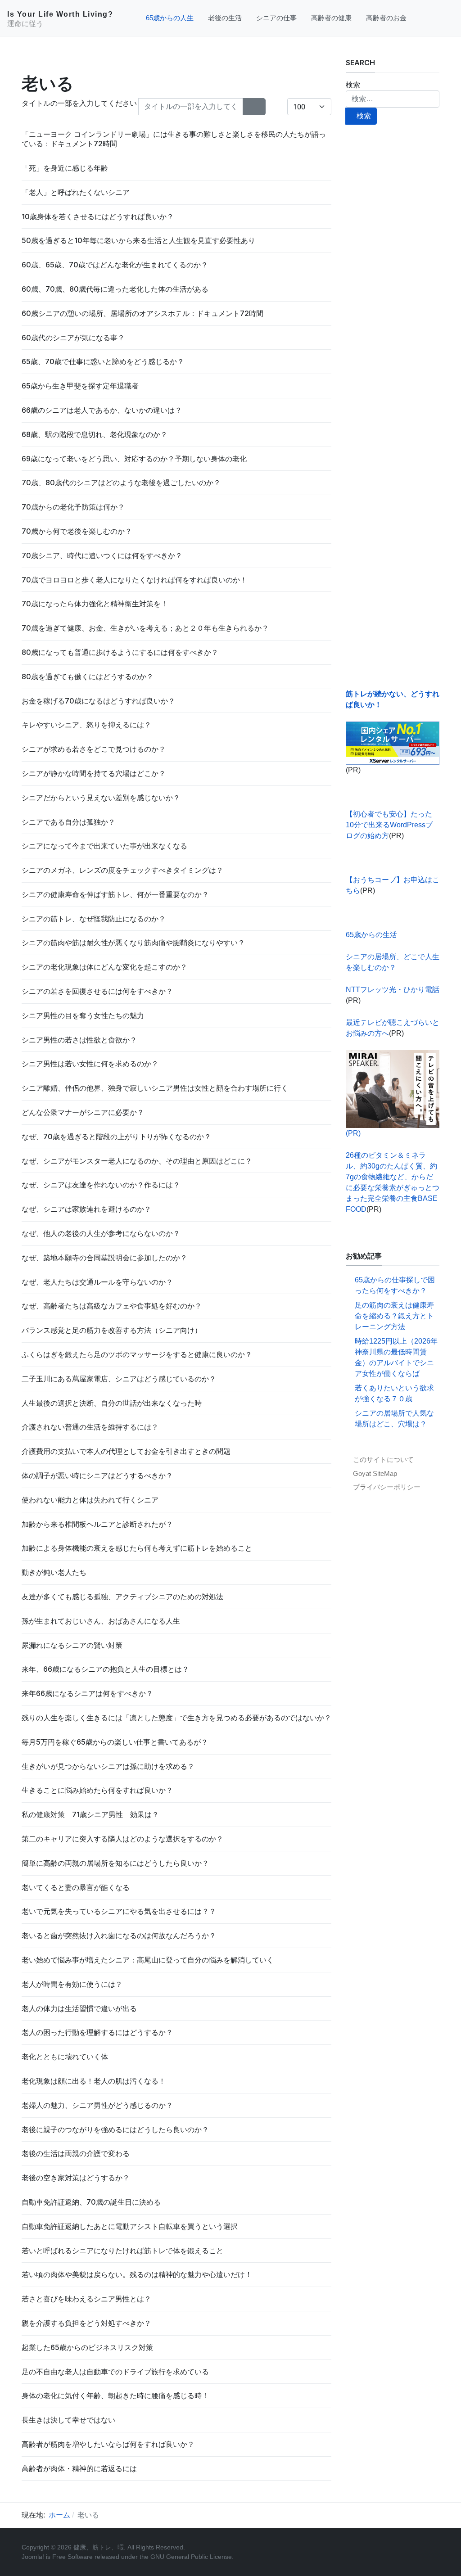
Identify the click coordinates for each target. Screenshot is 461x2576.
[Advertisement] (393, 407)
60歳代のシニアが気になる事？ (73, 338)
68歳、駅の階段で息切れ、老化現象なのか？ (95, 434)
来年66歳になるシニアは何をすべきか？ (87, 1693)
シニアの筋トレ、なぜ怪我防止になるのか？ (94, 919)
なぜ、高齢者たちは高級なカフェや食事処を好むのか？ (112, 1306)
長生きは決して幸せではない (68, 2420)
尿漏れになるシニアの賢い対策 (72, 1645)
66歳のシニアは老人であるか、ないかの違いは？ (102, 410)
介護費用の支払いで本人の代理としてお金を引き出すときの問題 (126, 1451)
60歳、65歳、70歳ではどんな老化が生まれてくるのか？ (115, 265)
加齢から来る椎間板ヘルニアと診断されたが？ (97, 1524)
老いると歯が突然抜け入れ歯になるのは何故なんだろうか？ (119, 1935)
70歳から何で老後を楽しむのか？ (77, 531)
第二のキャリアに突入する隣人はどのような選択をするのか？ (122, 1839)
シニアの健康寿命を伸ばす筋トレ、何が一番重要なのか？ (115, 894)
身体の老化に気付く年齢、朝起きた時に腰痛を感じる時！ (115, 2396)
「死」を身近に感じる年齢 (65, 168)
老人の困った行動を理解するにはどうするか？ (97, 2032)
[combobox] (393, 99)
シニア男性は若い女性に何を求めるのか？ (90, 1064)
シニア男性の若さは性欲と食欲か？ (79, 1040)
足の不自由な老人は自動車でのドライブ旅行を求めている (115, 2372)
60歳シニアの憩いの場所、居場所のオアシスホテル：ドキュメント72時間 (142, 313)
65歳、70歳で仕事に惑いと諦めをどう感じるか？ (103, 361)
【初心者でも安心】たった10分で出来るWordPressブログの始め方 (389, 825)
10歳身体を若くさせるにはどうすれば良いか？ (98, 217)
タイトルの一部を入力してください (80, 103)
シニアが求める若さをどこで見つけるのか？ (94, 749)
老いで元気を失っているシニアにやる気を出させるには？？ (119, 1911)
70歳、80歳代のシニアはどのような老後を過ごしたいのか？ (121, 483)
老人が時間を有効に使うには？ (72, 1984)
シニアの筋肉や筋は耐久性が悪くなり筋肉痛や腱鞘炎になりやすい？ (133, 943)
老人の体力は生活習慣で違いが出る (79, 2008)
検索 (353, 85)
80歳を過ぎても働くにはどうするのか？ (88, 677)
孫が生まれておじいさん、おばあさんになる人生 (101, 1621)
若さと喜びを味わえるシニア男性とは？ (86, 2299)
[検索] (249, 107)
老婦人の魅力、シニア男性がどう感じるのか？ (97, 2105)
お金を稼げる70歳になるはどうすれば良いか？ (98, 701)
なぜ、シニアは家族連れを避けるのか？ (86, 1209)
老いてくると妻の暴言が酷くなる (76, 1887)
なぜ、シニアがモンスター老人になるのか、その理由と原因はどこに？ (137, 1161)
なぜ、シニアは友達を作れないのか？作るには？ (101, 1185)
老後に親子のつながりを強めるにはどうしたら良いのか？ (115, 2129)
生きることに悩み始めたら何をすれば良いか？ (97, 1790)
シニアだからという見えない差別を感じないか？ (101, 798)
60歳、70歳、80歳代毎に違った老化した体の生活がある (115, 289)
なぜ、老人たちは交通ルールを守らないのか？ (97, 1282)
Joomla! (33, 2557)
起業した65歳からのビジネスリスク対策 (87, 2347)
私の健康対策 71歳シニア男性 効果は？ (90, 1814)
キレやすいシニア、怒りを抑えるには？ (86, 725)
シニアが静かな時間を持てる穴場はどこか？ (94, 773)
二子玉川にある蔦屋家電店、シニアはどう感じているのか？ (119, 1379)
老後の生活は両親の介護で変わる (76, 2153)
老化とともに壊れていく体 (65, 2057)
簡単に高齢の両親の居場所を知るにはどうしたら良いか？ (115, 1863)
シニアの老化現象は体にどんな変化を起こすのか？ (104, 967)
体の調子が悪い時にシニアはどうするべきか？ (97, 1475)
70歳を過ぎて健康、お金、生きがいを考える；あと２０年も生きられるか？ (145, 628)
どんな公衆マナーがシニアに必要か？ (83, 1112)
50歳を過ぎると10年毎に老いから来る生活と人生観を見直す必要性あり (138, 240)
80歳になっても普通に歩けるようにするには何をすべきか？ (120, 652)
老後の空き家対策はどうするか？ (76, 2178)
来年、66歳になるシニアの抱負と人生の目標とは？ (105, 1669)
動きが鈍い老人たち (54, 1572)
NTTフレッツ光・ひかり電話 (393, 990)
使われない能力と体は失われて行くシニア (90, 1500)
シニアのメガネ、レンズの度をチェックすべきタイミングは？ (122, 870)
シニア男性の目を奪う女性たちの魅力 (83, 1015)
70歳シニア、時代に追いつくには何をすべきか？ (102, 555)
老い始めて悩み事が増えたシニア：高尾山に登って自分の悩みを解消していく (148, 1960)
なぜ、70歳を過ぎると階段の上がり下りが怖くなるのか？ (116, 1137)
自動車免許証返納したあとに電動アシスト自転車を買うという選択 (130, 2226)
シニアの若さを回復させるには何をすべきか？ (97, 991)
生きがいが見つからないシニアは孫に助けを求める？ (108, 1766)
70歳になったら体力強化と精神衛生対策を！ (95, 604)
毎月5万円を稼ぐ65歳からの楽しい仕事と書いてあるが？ (115, 1742)
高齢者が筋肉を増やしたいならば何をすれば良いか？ (108, 2444)
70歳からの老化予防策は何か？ (73, 507)
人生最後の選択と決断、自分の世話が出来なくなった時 (112, 1403)
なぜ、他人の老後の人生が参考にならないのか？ (101, 1233)
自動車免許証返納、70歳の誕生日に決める (91, 2202)
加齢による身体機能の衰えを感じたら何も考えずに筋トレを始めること (137, 1548)
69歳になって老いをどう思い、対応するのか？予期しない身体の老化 (134, 459)
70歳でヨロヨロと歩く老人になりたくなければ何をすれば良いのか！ (134, 580)
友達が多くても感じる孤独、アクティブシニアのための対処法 (122, 1597)
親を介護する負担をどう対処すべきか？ (86, 2323)
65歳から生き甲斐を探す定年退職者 (80, 386)
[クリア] (260, 107)
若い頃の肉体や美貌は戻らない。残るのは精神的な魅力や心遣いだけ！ (137, 2274)
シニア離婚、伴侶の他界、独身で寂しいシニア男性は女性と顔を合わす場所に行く (155, 1088)
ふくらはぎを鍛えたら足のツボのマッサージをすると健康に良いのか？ (137, 1354)
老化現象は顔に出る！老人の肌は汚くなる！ (94, 2081)
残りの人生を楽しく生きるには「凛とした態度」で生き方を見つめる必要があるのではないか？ (176, 1718)
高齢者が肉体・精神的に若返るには (79, 2468)
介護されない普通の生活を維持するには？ (90, 1427)
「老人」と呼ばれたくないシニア (76, 192)
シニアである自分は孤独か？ (68, 822)
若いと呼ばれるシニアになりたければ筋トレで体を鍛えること (122, 2251)
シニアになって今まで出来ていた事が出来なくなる (104, 846)
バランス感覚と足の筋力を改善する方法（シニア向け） (112, 1330)
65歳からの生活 (371, 935)
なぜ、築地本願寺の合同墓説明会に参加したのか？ (104, 1258)
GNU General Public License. (192, 2557)
